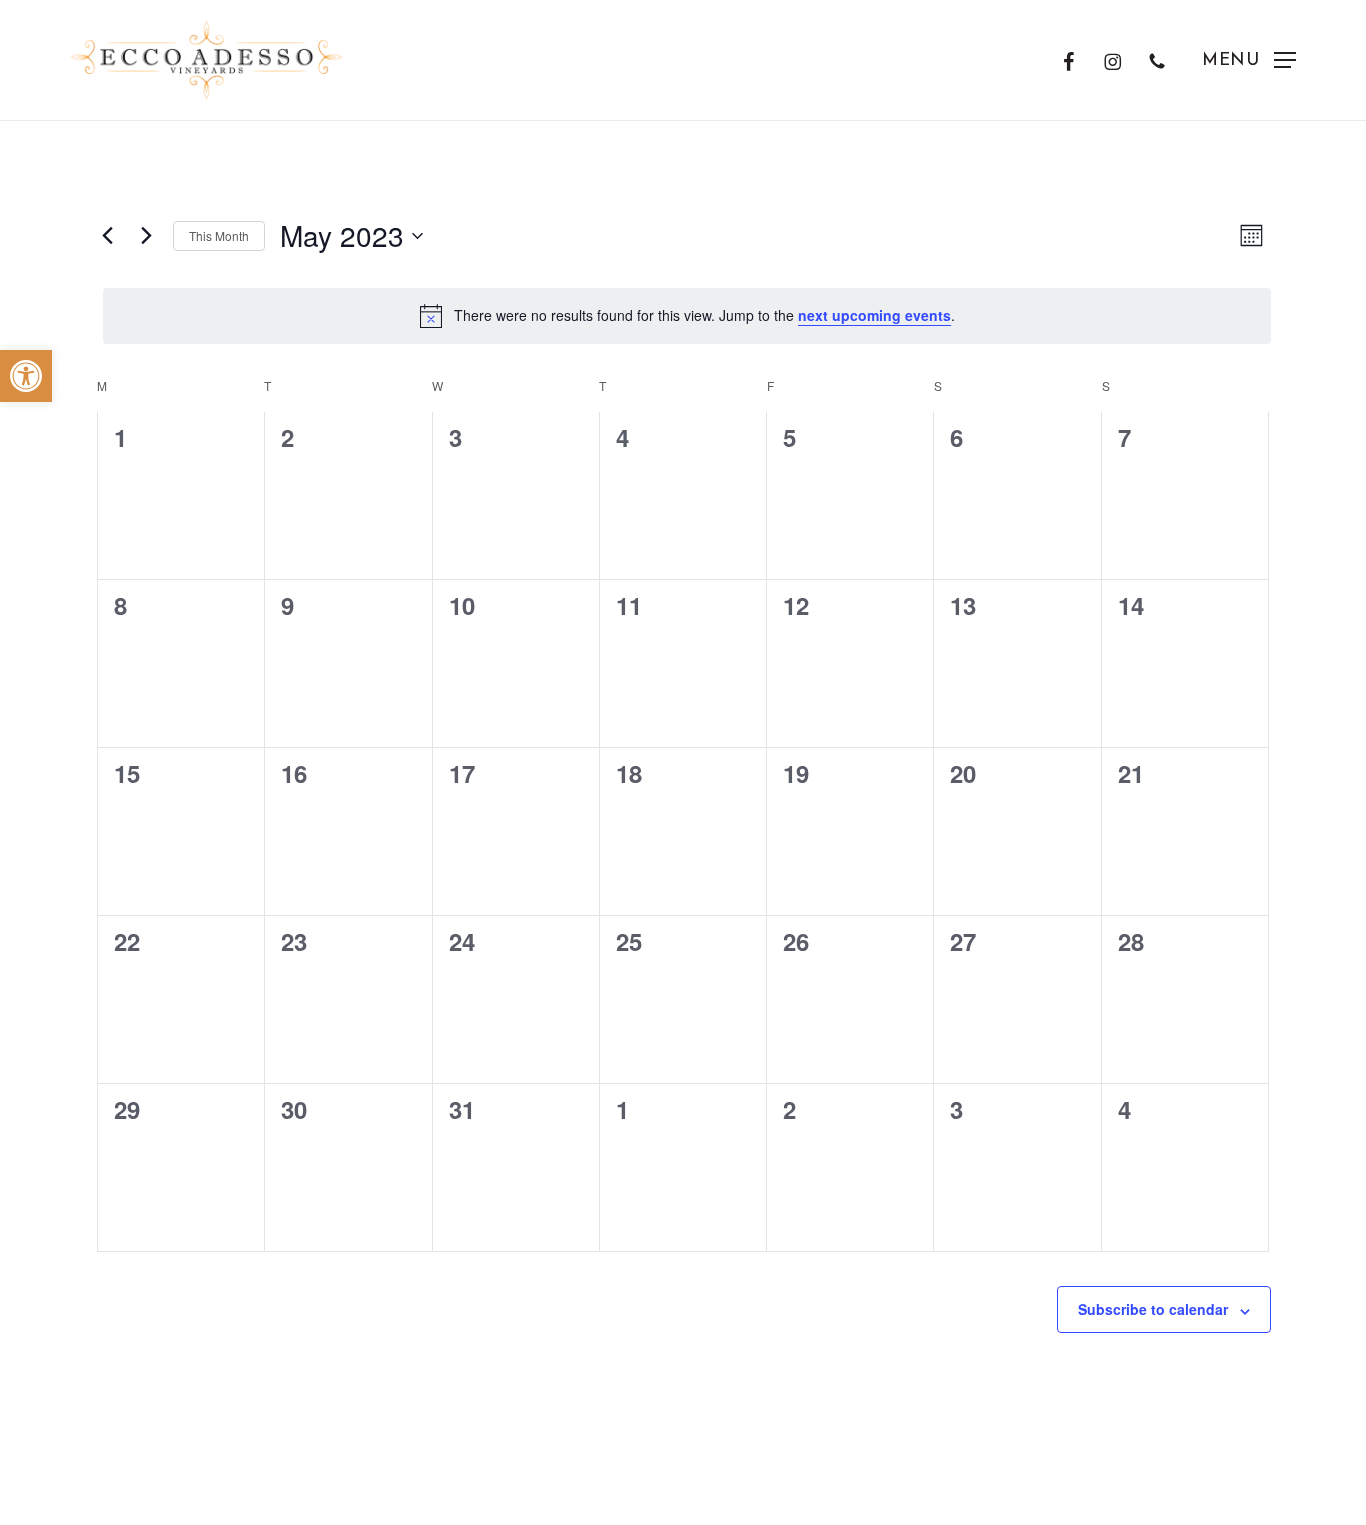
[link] (26, 376)
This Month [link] (219, 235)
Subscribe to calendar (1153, 1309)
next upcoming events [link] (874, 315)
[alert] (687, 316)
